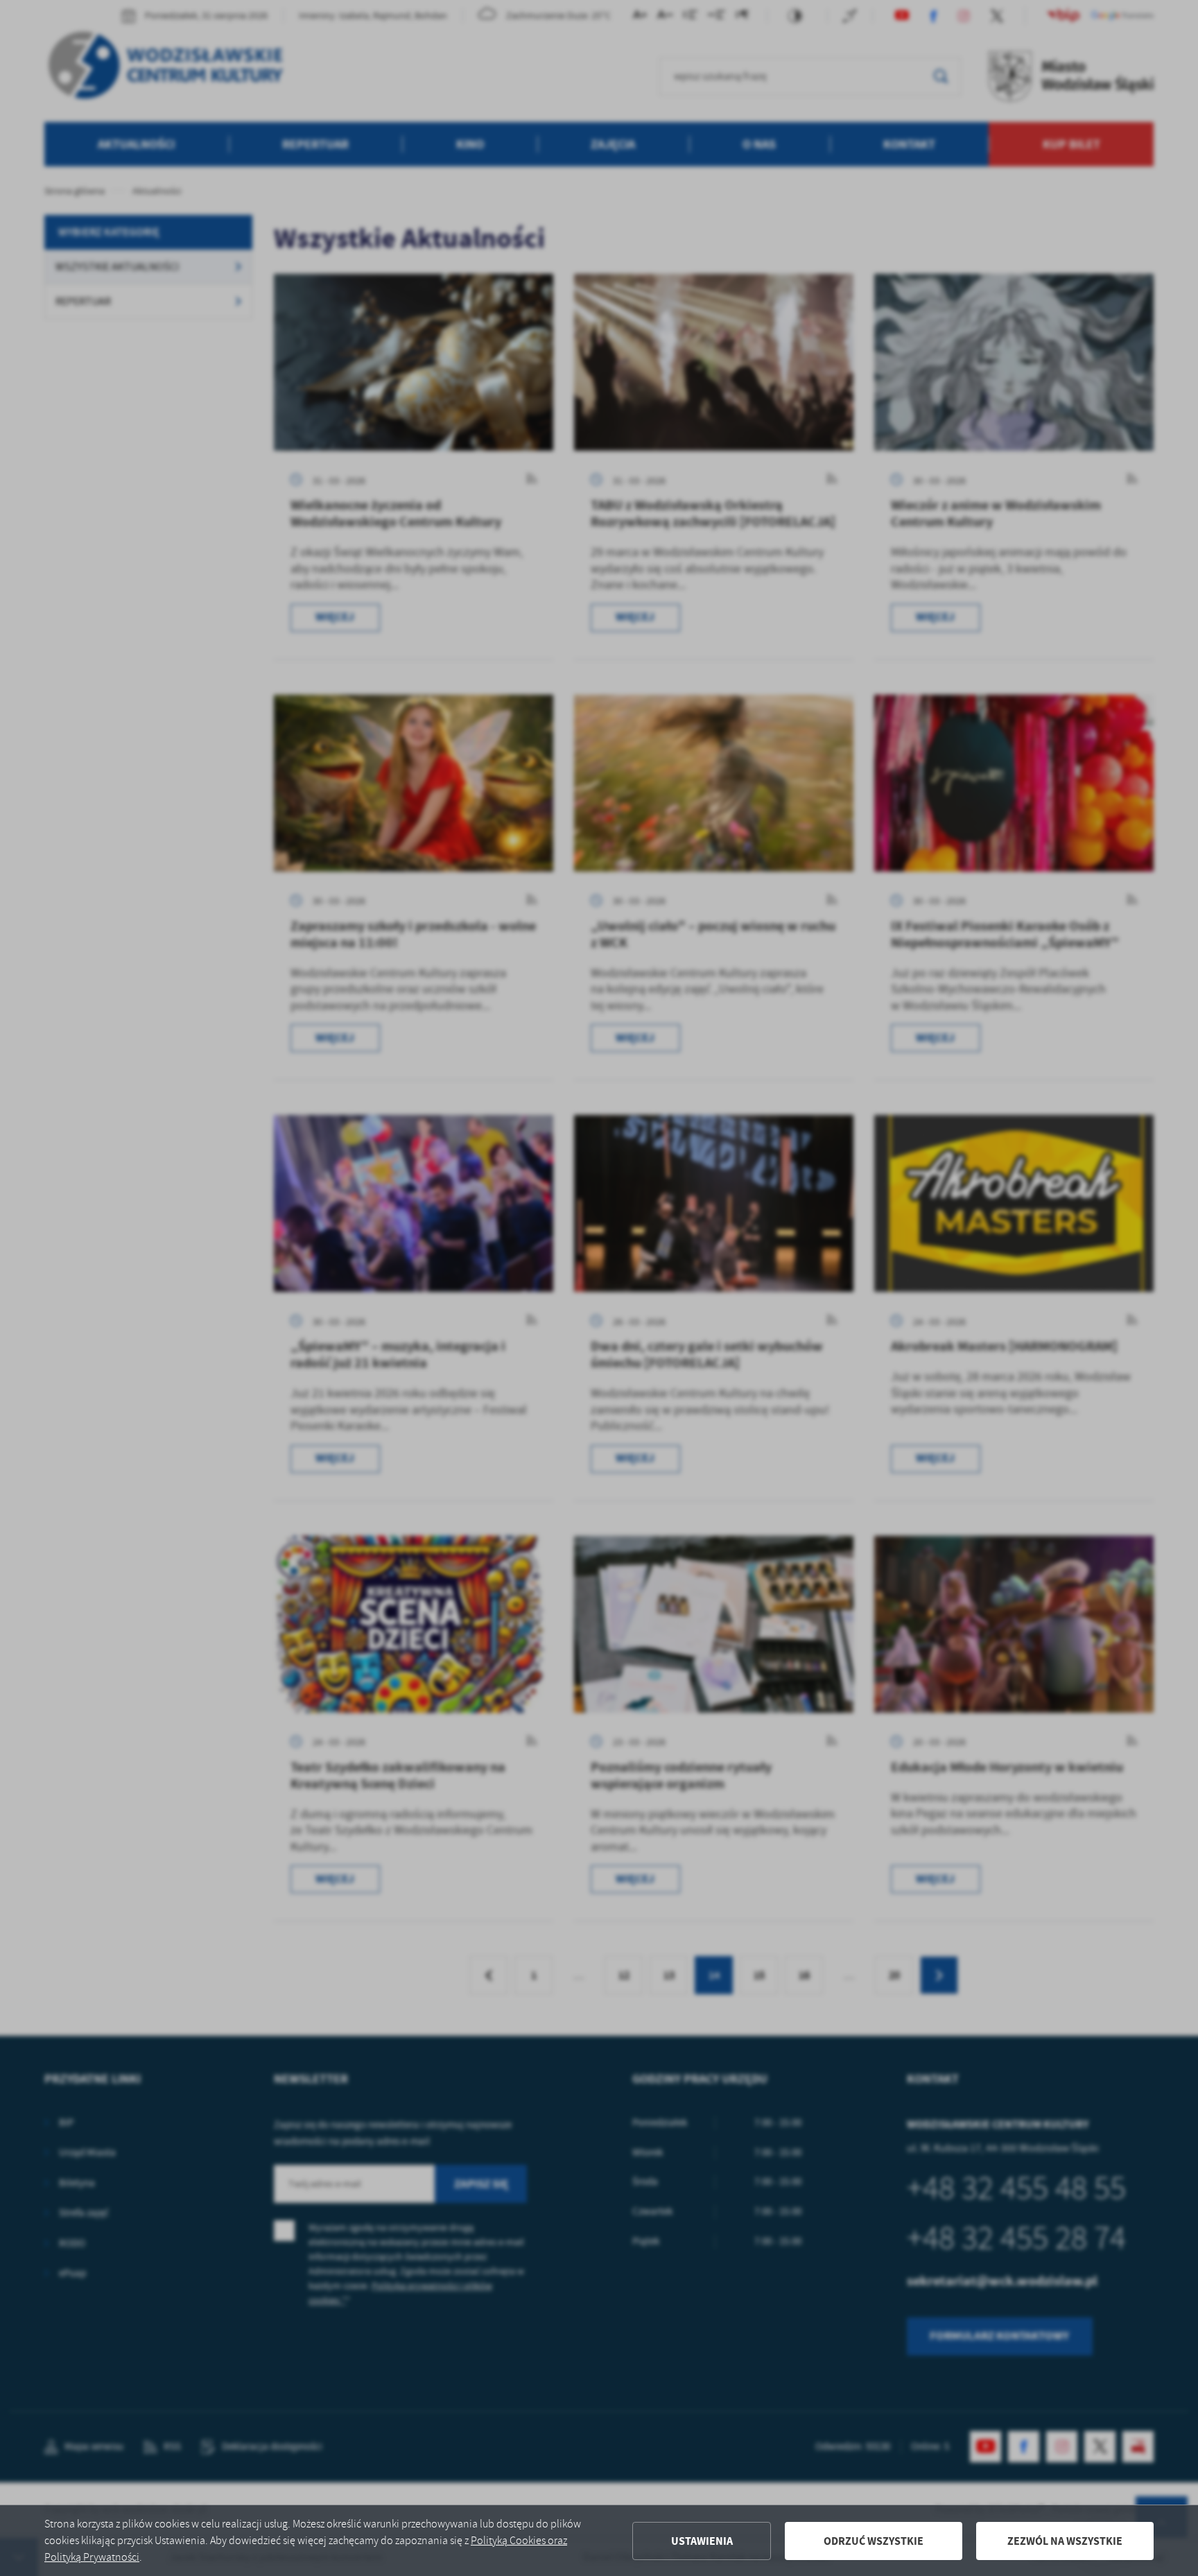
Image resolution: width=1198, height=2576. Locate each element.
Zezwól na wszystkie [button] (1065, 2541)
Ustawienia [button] (702, 2541)
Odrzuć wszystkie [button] (874, 2541)
